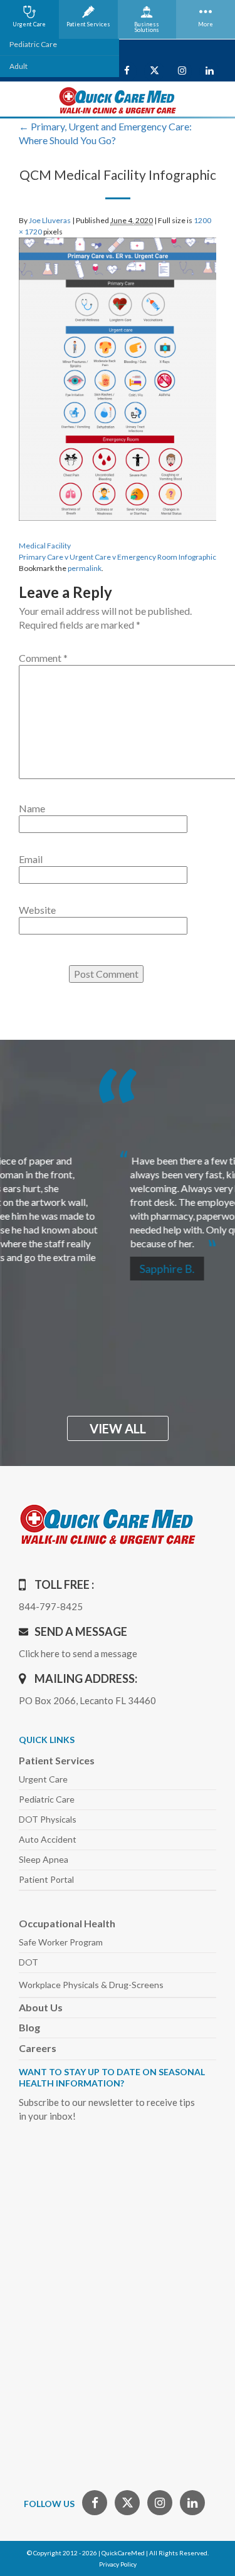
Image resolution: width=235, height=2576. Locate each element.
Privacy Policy (118, 2564)
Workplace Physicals (91, 1985)
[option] (118, 1197)
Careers (38, 2048)
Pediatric (47, 1799)
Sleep (44, 1859)
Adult (18, 66)
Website (37, 910)
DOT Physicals (48, 1819)
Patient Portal (46, 1879)
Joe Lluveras (50, 220)
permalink (85, 568)
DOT (29, 1962)
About (41, 2007)
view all (118, 1428)
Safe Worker (61, 1942)
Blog (29, 2027)
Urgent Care (43, 1779)
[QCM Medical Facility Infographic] (118, 378)
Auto (48, 1839)
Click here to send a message (78, 1653)
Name (32, 808)
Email (31, 859)
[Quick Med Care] (118, 99)
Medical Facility (45, 546)
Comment (43, 658)
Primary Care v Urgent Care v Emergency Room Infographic (118, 557)
